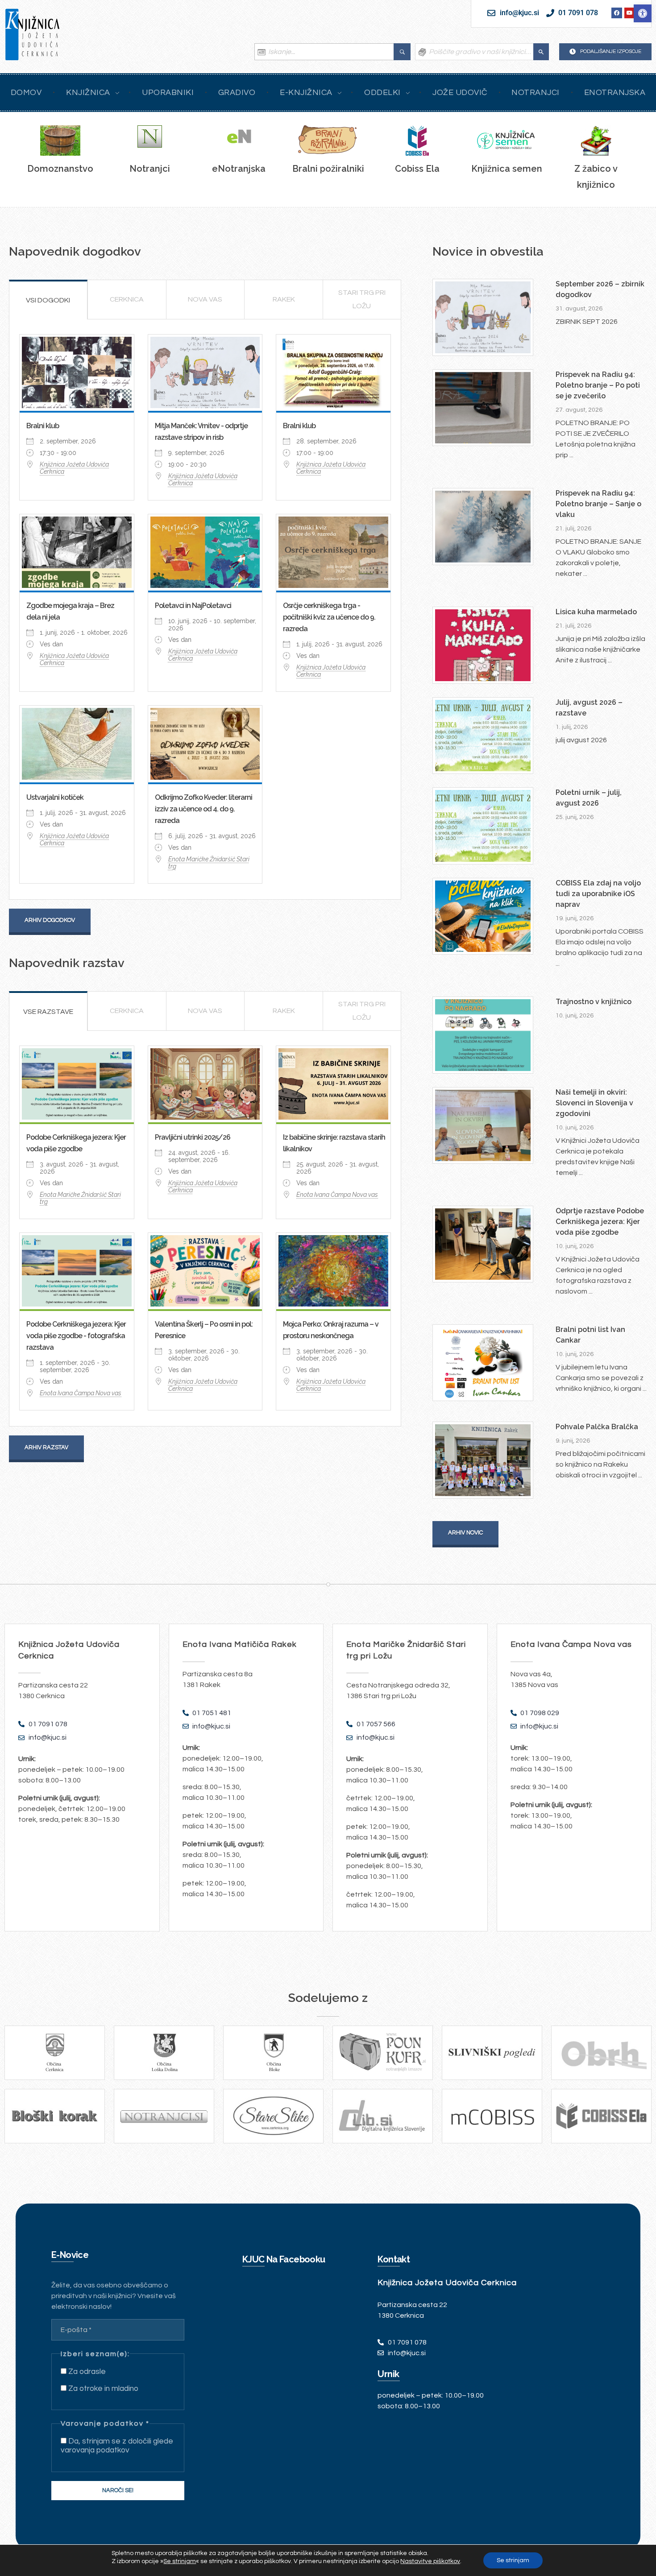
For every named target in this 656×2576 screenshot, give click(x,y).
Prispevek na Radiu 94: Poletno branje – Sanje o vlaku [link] (598, 504)
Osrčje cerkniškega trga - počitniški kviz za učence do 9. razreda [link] (329, 617)
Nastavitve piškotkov (430, 2561)
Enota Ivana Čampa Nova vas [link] (337, 1195)
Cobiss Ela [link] (417, 169)
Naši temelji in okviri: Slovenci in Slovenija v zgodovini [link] (594, 1103)
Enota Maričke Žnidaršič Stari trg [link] (209, 863)
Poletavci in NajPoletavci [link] (193, 606)
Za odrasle (86, 2372)
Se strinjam (513, 2560)
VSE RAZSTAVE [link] (48, 1012)
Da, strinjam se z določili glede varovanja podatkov (117, 2446)
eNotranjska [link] (239, 169)
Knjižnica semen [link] (507, 169)
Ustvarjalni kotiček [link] (55, 797)
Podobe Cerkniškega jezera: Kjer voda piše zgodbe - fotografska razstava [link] (76, 1336)
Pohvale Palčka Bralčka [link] (597, 1427)
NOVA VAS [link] (205, 299)
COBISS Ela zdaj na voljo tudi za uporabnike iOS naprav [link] (598, 894)
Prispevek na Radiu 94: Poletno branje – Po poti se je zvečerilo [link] (598, 385)
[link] (643, 13)
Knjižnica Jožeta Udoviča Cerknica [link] (74, 468)
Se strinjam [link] (180, 2561)
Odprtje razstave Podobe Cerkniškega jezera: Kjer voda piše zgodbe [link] (600, 1222)
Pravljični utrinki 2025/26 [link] (193, 1137)
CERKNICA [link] (127, 299)
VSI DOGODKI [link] (48, 300)
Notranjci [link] (150, 169)
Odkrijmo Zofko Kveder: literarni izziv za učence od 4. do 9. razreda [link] (203, 809)
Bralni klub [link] (43, 426)
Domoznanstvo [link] (60, 169)
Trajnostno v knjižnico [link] (594, 1002)
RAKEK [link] (284, 299)
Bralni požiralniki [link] (328, 169)
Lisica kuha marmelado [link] (596, 612)
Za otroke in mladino (102, 2389)
